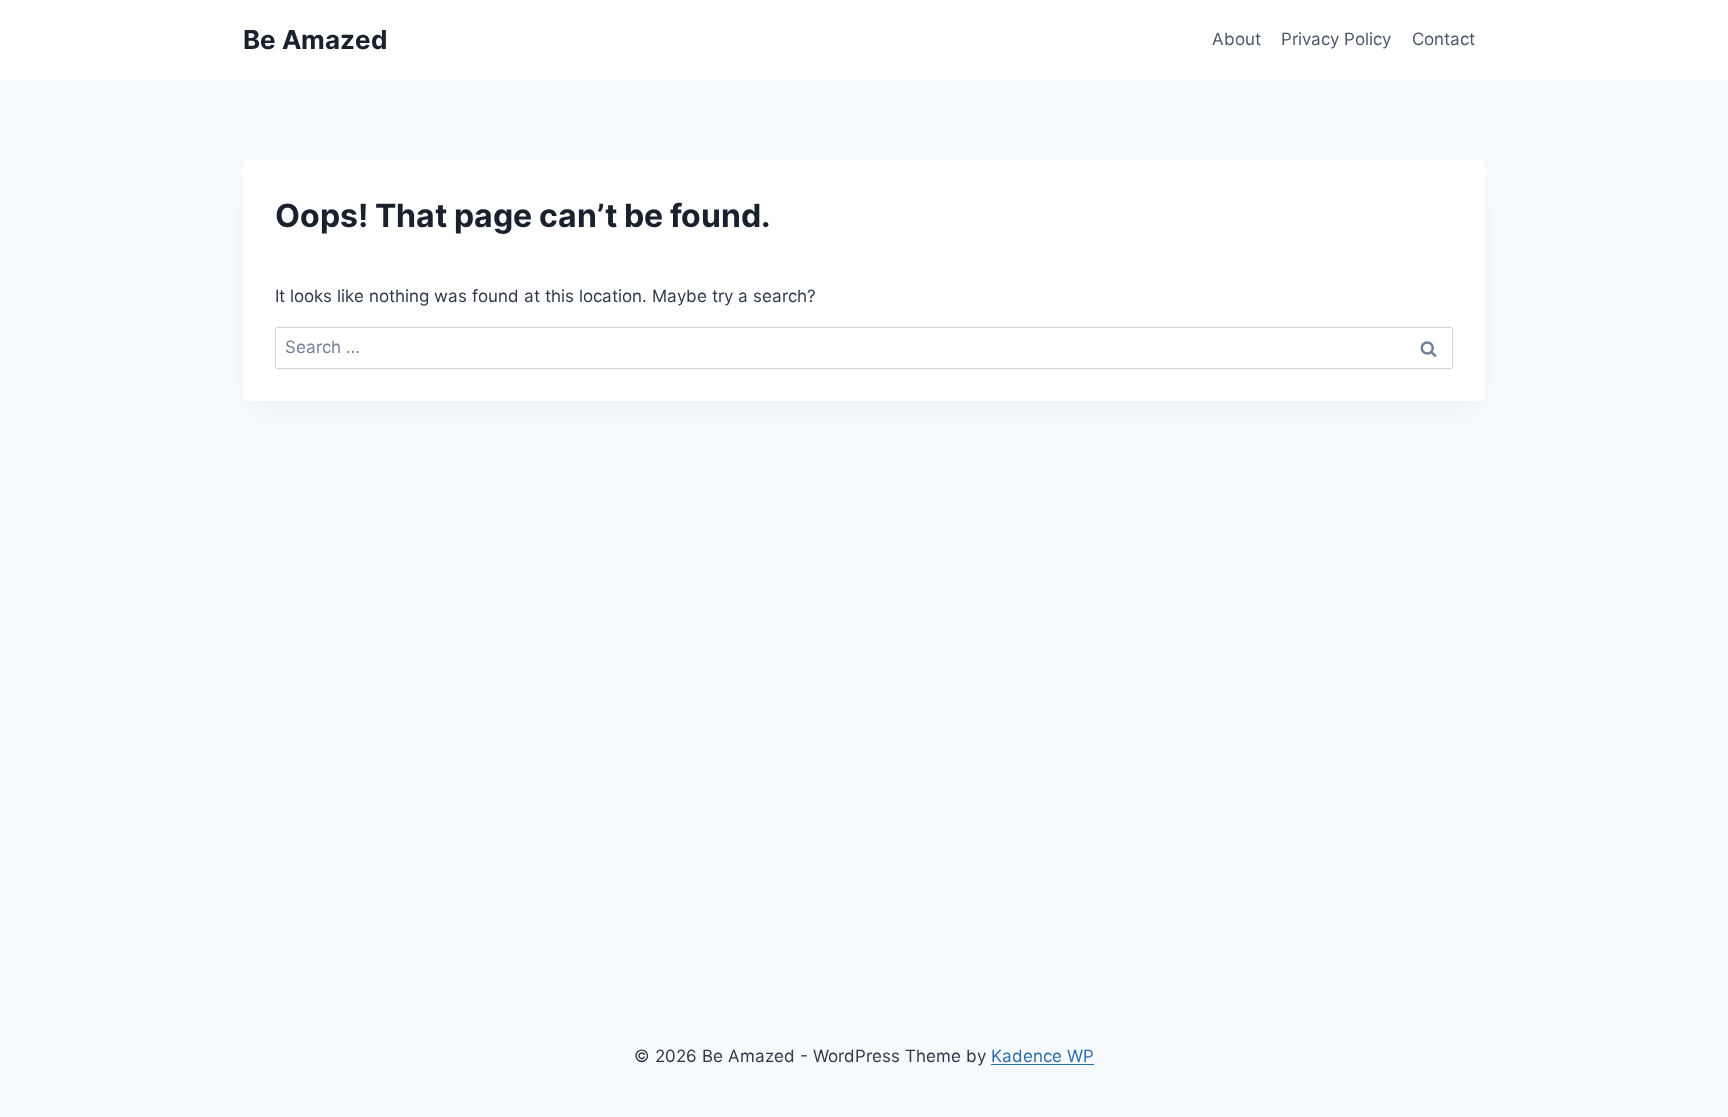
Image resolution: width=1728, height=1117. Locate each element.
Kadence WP (1042, 1056)
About (1236, 39)
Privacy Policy (1336, 39)
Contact (1443, 39)
